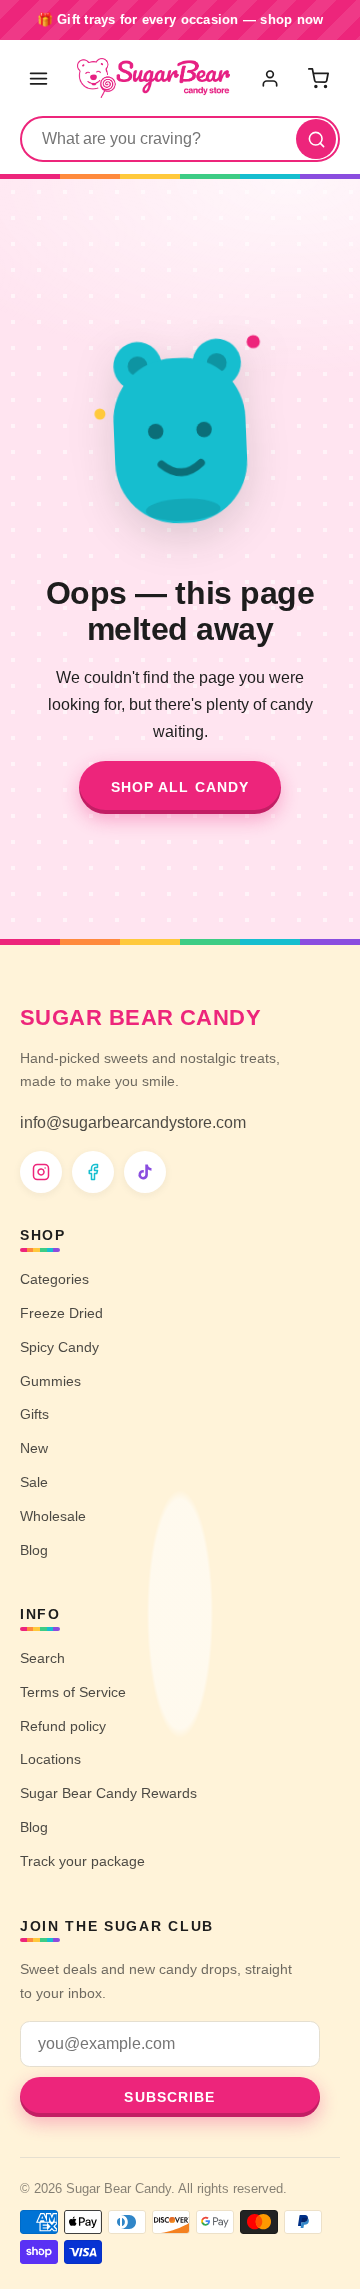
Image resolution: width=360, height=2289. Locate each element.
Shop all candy (180, 787)
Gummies (50, 1381)
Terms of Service (73, 1692)
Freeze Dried (61, 1313)
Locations (50, 1759)
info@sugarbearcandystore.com (133, 1122)
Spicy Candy (59, 1347)
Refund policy (63, 1726)
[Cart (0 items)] (318, 78)
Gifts (34, 1414)
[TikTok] (145, 1172)
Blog (34, 1550)
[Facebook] (93, 1172)
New (34, 1448)
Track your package (82, 1861)
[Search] (316, 139)
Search (42, 1658)
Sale (34, 1482)
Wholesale (53, 1516)
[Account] (272, 78)
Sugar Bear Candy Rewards (108, 1793)
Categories (54, 1279)
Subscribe (169, 2097)
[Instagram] (41, 1172)
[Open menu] (38, 78)
